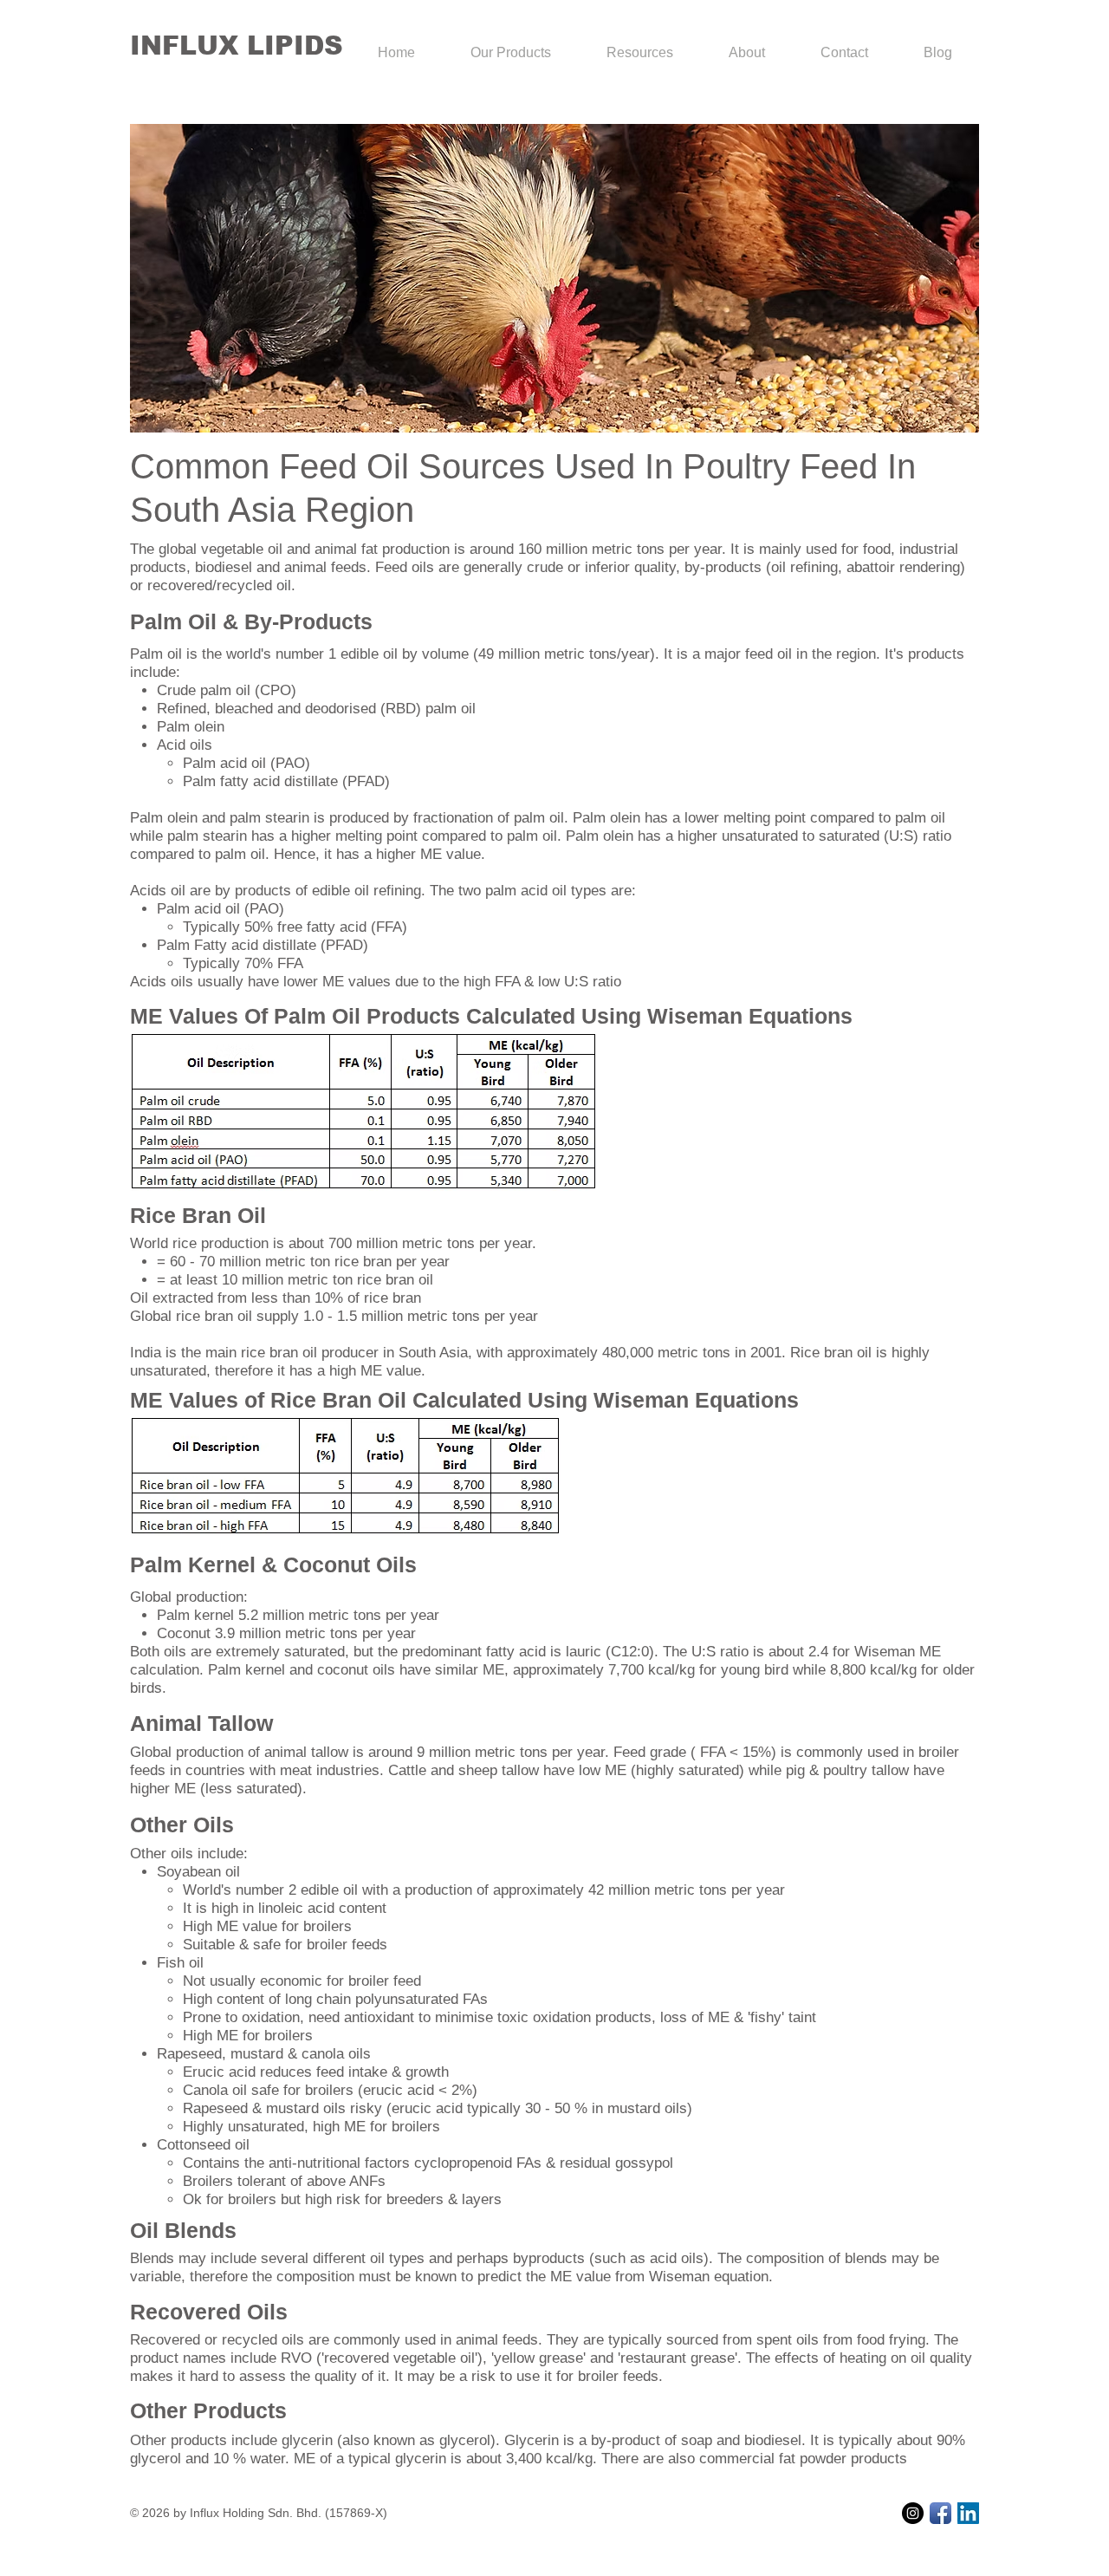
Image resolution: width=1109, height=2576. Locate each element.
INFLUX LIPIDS (237, 46)
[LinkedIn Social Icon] (968, 2513)
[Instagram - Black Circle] (913, 2513)
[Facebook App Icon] (940, 2513)
